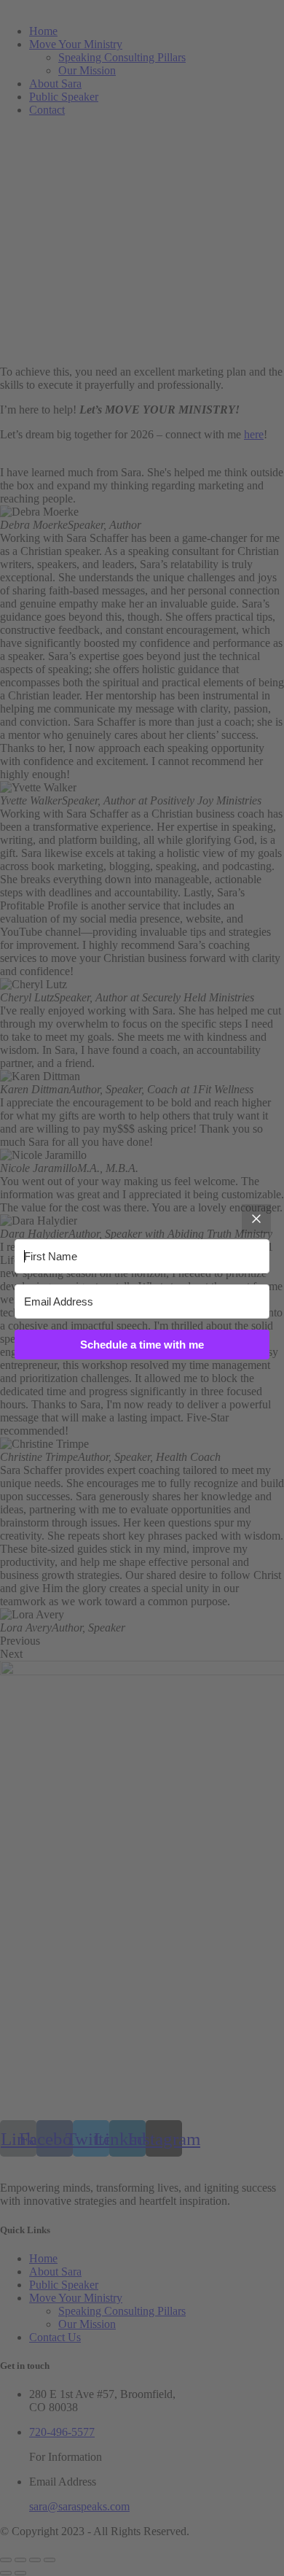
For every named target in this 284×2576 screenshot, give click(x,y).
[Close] (256, 1219)
